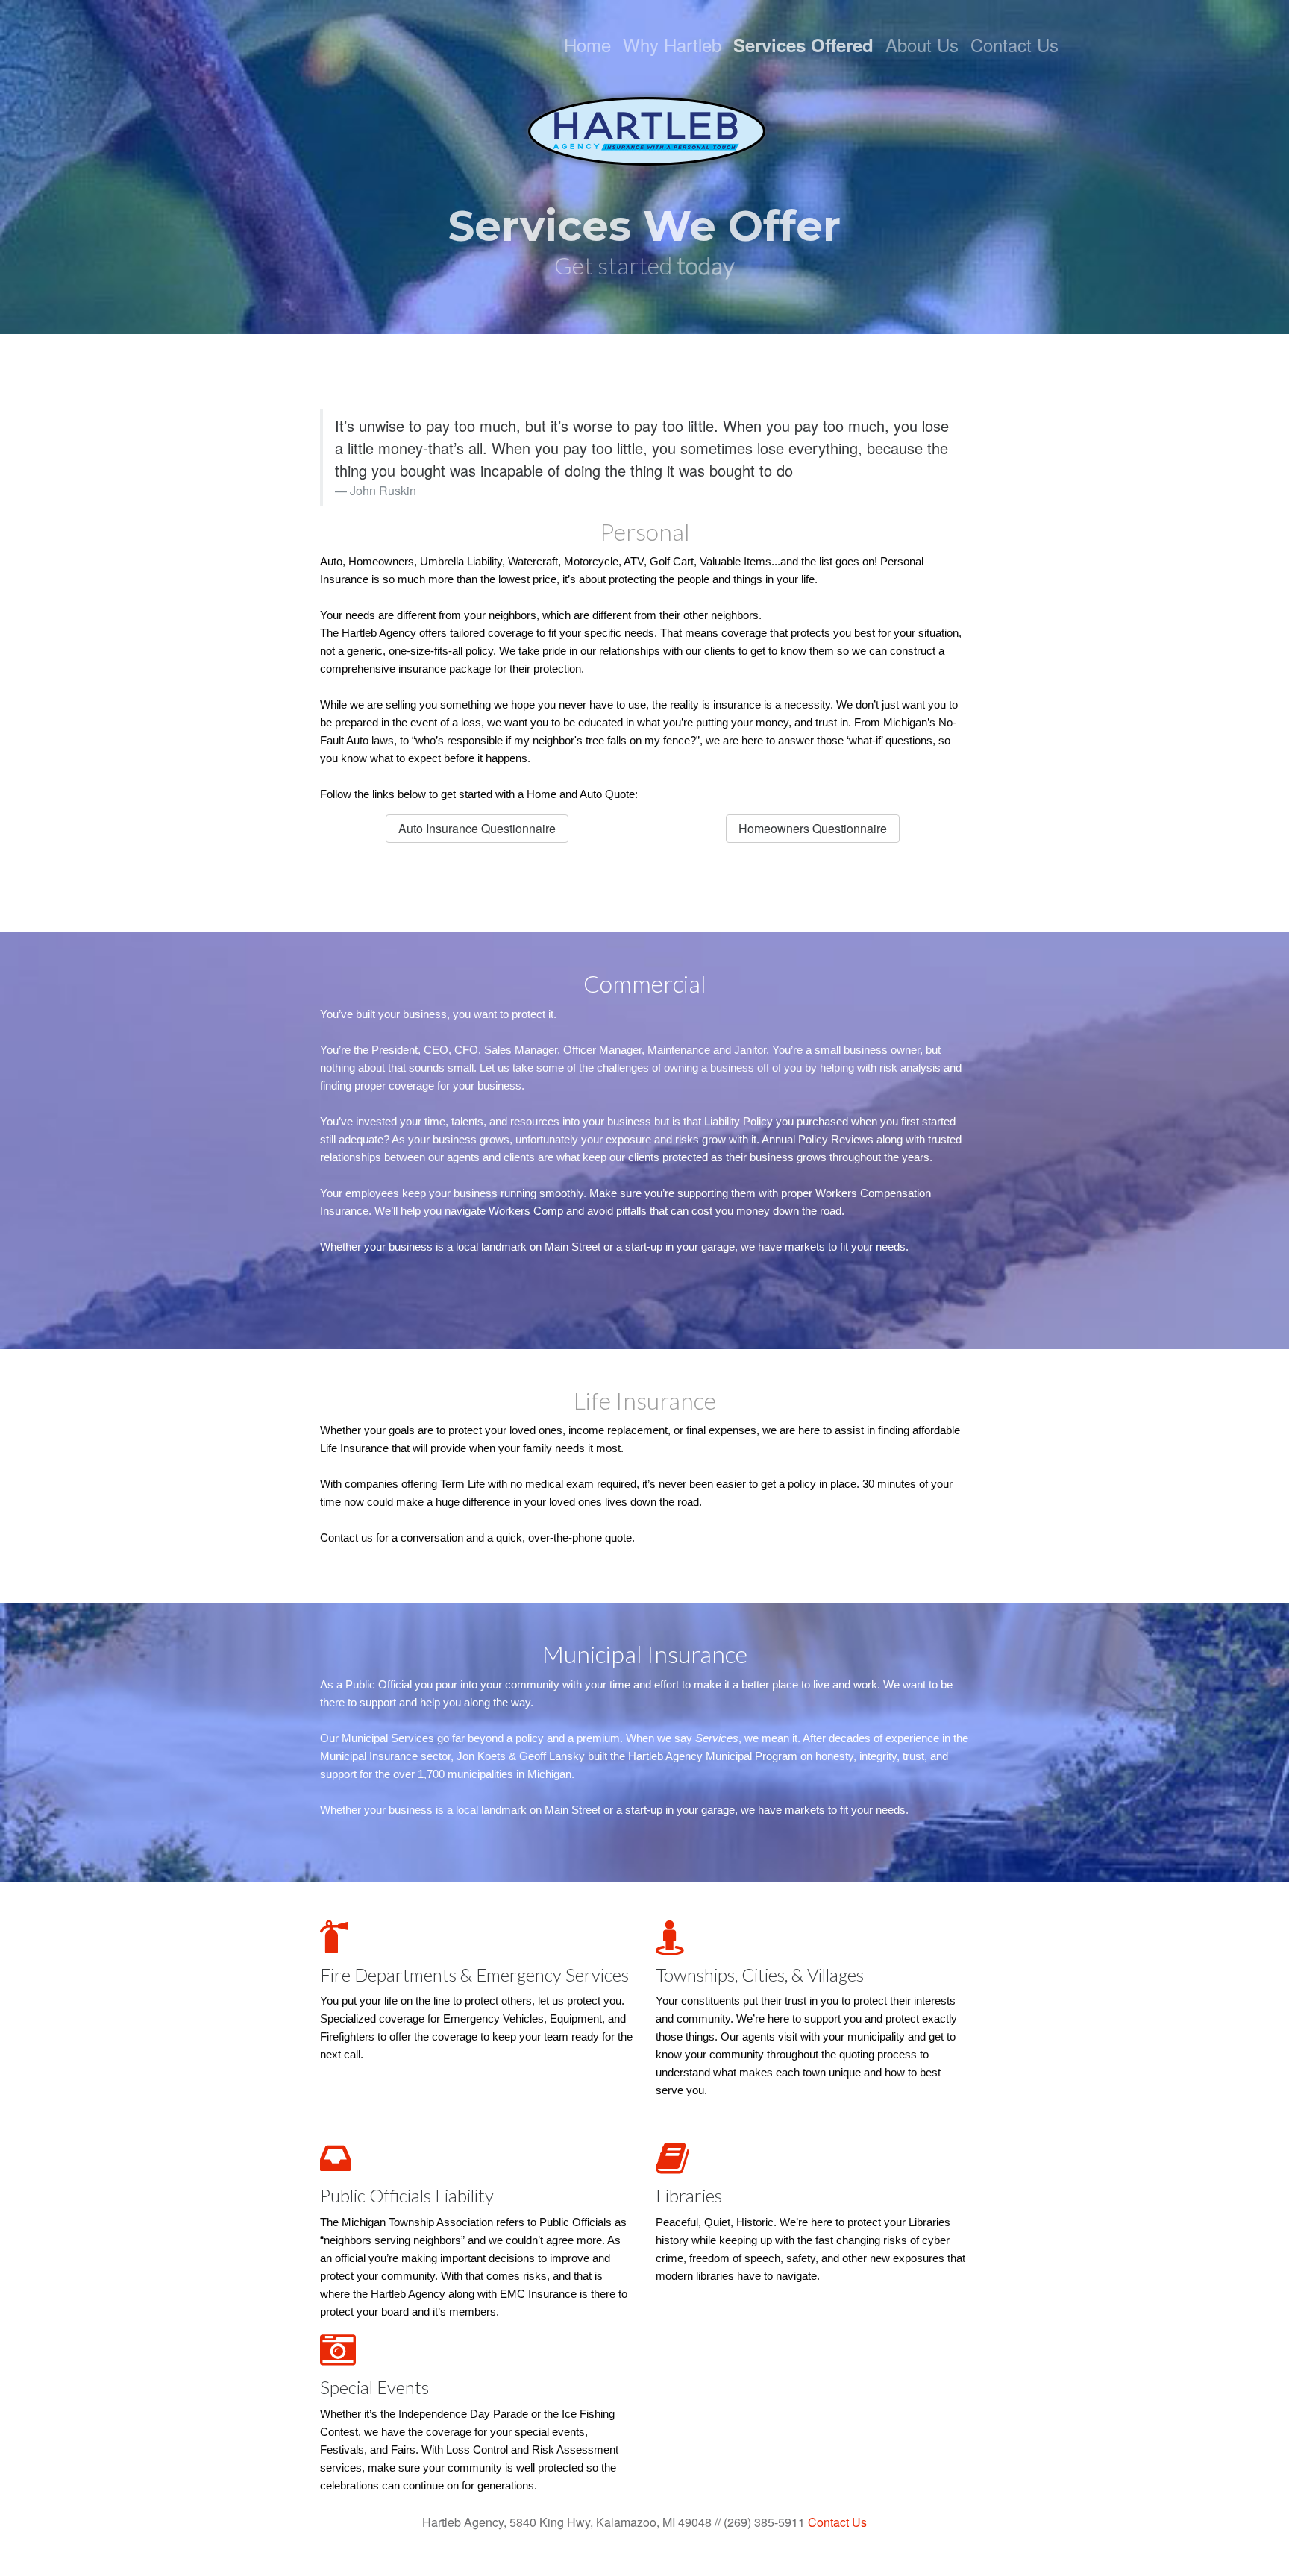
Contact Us (1014, 44)
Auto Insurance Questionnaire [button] (477, 828)
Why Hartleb (672, 44)
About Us (922, 44)
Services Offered (803, 45)
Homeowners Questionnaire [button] (813, 828)
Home (587, 44)
